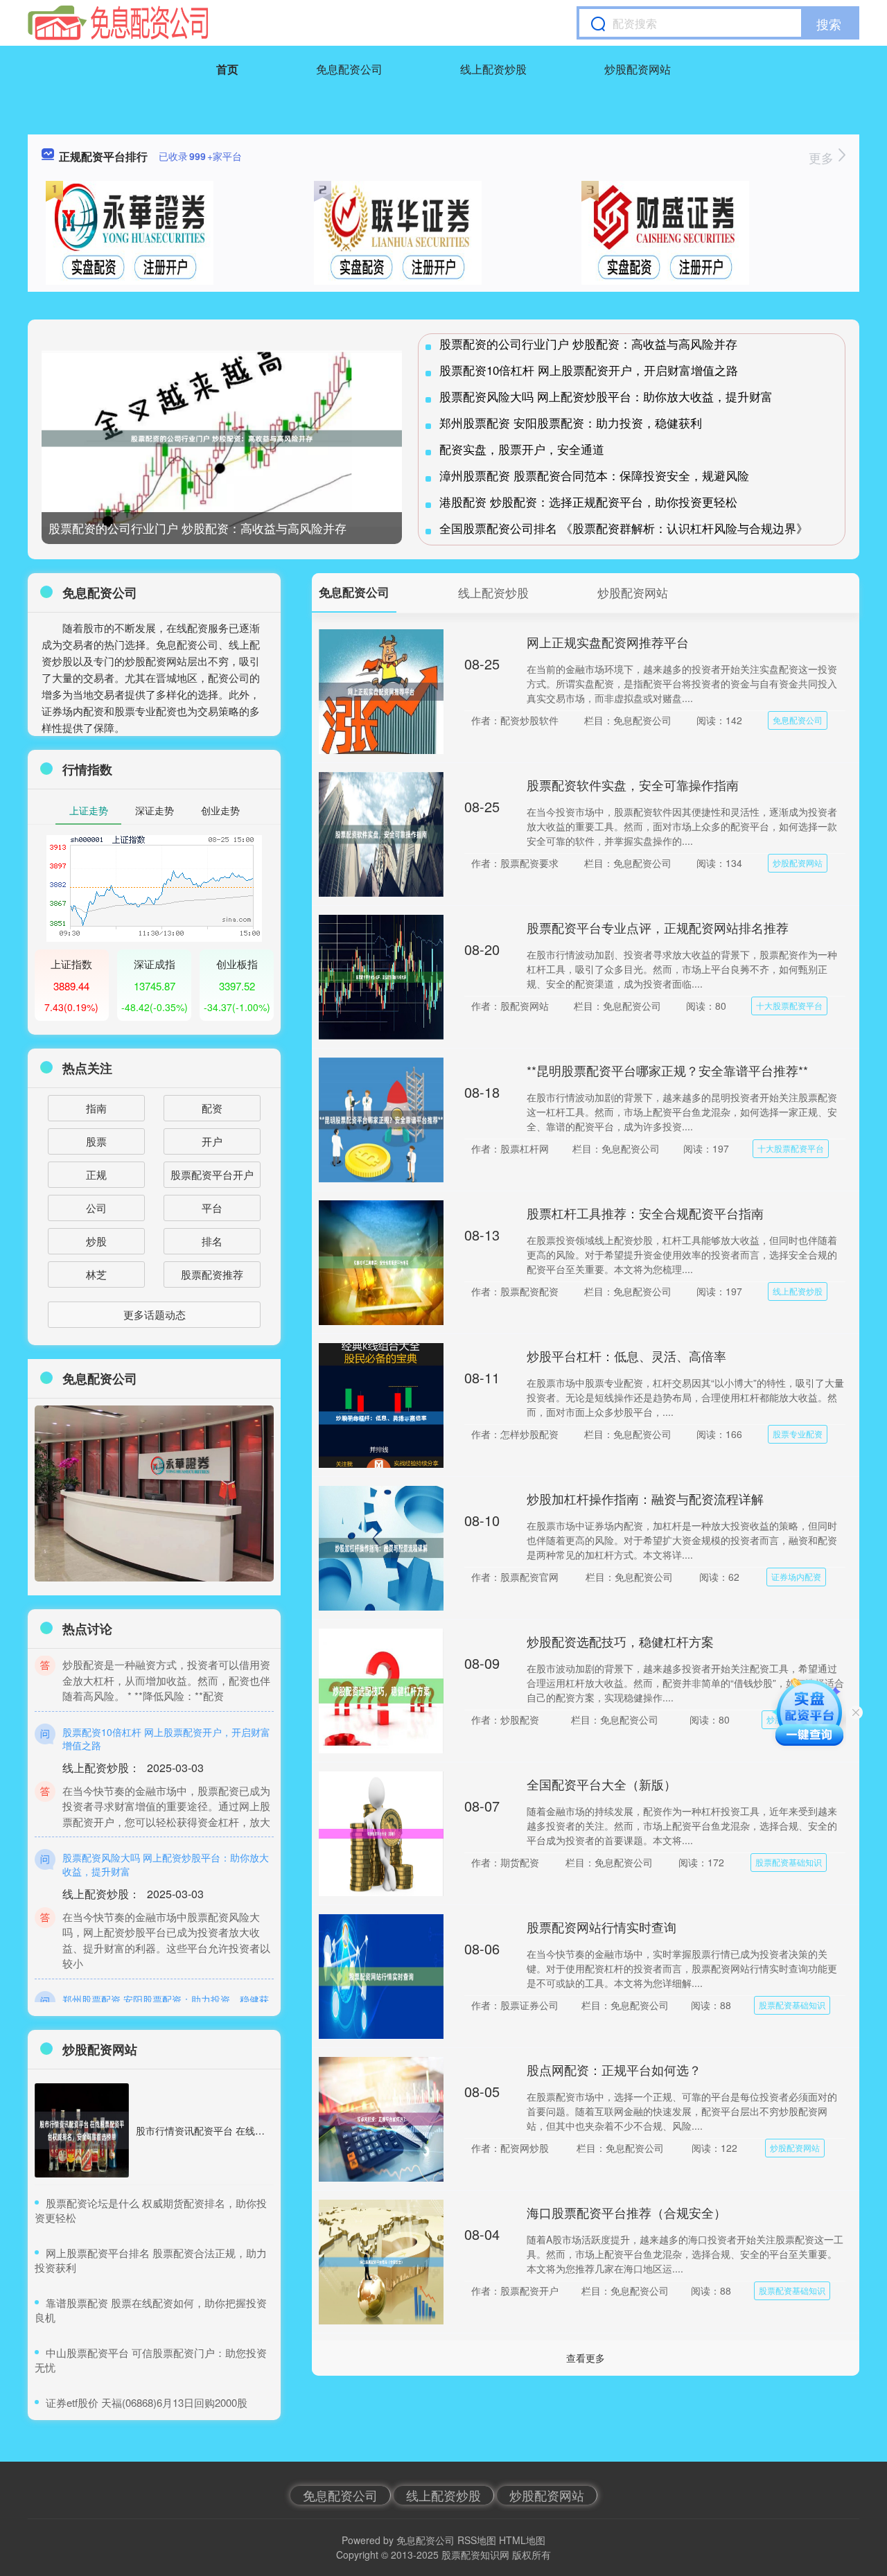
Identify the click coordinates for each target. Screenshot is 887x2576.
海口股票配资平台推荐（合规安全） (626, 2212)
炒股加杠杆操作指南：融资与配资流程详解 (645, 1498)
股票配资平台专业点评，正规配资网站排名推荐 (658, 927)
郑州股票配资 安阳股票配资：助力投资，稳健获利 (571, 422)
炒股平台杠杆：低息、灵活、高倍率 (626, 1356)
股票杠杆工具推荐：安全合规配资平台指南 (645, 1213)
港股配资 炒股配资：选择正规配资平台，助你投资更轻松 (588, 501)
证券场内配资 (796, 1576)
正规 (96, 1174)
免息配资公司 (349, 69)
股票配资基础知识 (789, 1862)
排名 (212, 1241)
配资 (212, 1108)
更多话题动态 (155, 1314)
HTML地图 (522, 2540)
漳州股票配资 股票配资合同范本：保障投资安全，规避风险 (594, 475)
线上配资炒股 (493, 69)
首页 (227, 69)
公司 (96, 1208)
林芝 (96, 1274)
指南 (96, 1108)
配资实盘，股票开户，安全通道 (522, 449)
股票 (96, 1141)
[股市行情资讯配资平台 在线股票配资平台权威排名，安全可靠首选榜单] (82, 2130)
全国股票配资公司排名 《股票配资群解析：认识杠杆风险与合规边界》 (624, 528)
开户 (212, 1141)
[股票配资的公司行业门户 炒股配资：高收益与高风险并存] (222, 439)
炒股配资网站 (638, 69)
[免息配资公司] (118, 23)
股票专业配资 (798, 1434)
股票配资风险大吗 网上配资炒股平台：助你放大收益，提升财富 (606, 396)
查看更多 (586, 2358)
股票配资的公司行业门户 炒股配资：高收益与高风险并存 (197, 528)
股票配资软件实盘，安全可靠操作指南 (633, 785)
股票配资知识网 (475, 2555)
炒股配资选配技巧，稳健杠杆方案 (620, 1641)
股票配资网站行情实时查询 (601, 1927)
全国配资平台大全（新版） (601, 1784)
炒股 (96, 1241)
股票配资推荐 (212, 1274)
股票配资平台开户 (212, 1174)
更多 (823, 157)
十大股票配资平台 (789, 1005)
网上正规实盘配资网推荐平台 (608, 642)
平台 (212, 1208)
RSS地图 (477, 2540)
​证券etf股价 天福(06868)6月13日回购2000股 (147, 2402)
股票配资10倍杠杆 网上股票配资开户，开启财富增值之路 (589, 370)
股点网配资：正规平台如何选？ (614, 2069)
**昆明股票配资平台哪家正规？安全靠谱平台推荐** (667, 1070)
